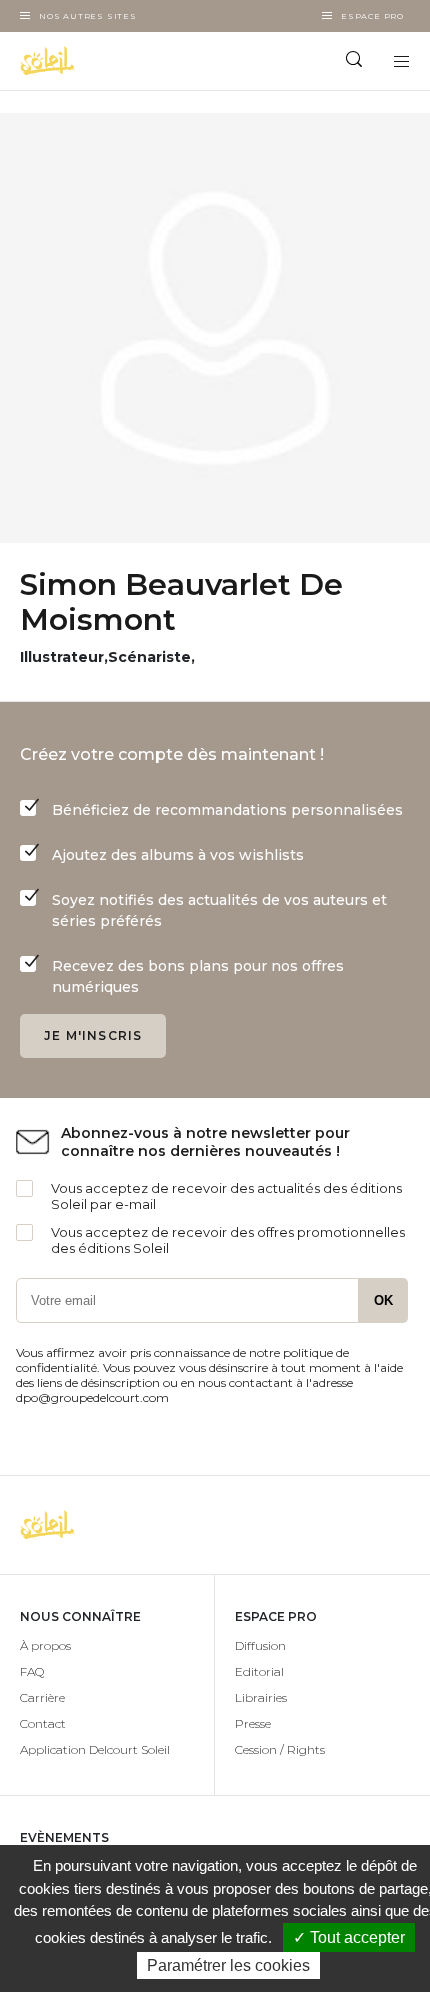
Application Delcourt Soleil (95, 1749)
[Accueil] (107, 61)
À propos (45, 1645)
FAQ (32, 1671)
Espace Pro (372, 16)
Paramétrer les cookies (228, 1965)
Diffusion (260, 1645)
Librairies (261, 1697)
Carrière (42, 1697)
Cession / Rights (280, 1749)
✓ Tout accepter (349, 1937)
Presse (253, 1723)
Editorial (259, 1671)
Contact (43, 1723)
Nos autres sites (88, 16)
